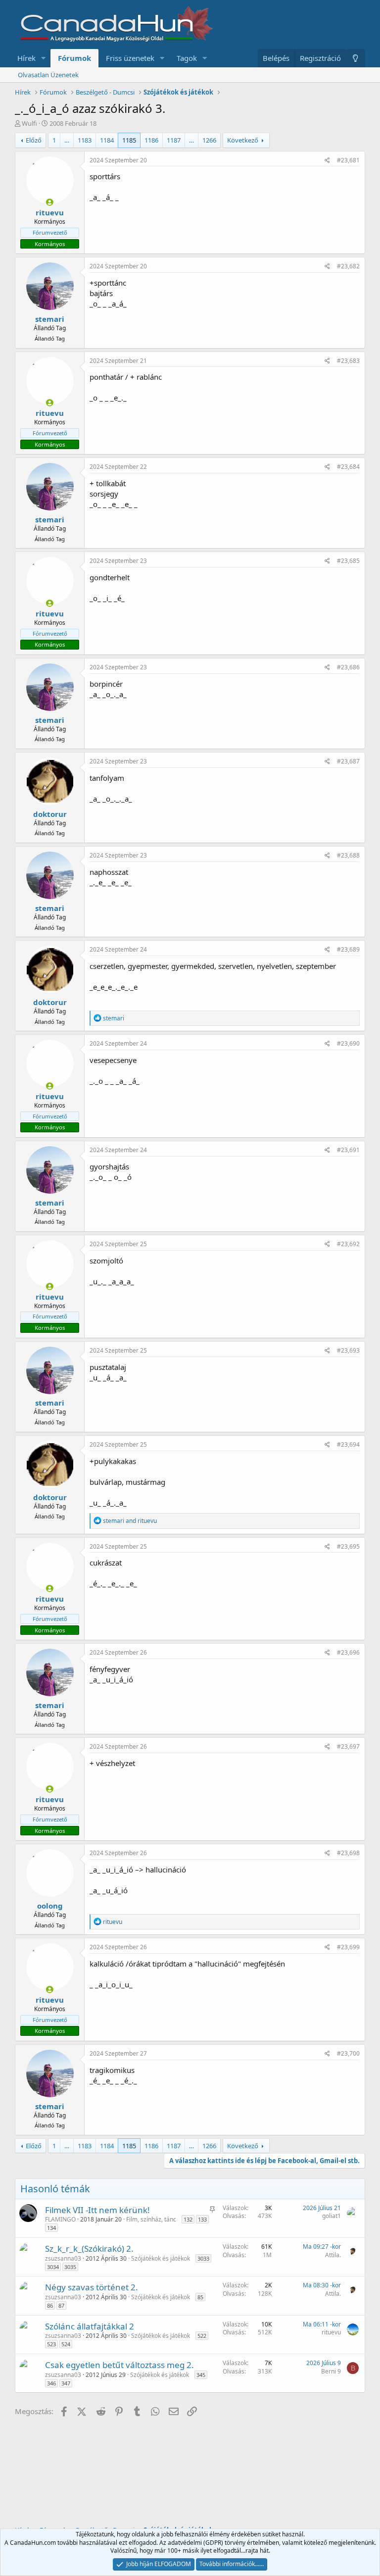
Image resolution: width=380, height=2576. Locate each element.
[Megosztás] (327, 161)
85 (200, 2297)
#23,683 (348, 361)
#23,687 (348, 761)
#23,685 (348, 561)
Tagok (187, 58)
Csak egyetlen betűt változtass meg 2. (119, 2365)
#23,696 (348, 1652)
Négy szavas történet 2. (92, 2287)
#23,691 (348, 1150)
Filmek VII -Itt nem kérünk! (97, 2210)
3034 (53, 2267)
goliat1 (332, 2216)
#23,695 (348, 1546)
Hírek (26, 58)
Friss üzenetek (130, 58)
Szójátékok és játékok (161, 2258)
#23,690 (348, 1043)
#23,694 (348, 1444)
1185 (129, 140)
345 (201, 2375)
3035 (70, 2267)
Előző (34, 140)
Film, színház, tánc (151, 2219)
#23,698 (348, 1853)
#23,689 (348, 949)
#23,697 (348, 1746)
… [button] (67, 140)
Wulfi (29, 123)
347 (66, 2383)
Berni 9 (331, 2371)
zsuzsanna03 (63, 2258)
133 (202, 2219)
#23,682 (348, 266)
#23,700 (348, 2053)
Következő (243, 140)
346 (51, 2383)
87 (61, 2305)
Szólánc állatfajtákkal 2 (90, 2326)
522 (202, 2336)
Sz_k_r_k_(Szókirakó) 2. (89, 2248)
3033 (203, 2258)
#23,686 (348, 667)
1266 (209, 140)
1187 (174, 140)
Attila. (333, 2255)
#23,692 (348, 1244)
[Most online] (50, 202)
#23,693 (348, 1350)
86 (50, 2305)
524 (66, 2344)
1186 (151, 140)
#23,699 (348, 1947)
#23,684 (348, 467)
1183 (85, 140)
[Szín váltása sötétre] (356, 58)
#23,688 (348, 855)
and (130, 1521)
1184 (107, 140)
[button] (44, 58)
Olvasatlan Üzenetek (48, 75)
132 (188, 2219)
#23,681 (348, 160)
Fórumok (74, 58)
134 (51, 2228)
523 (51, 2344)
